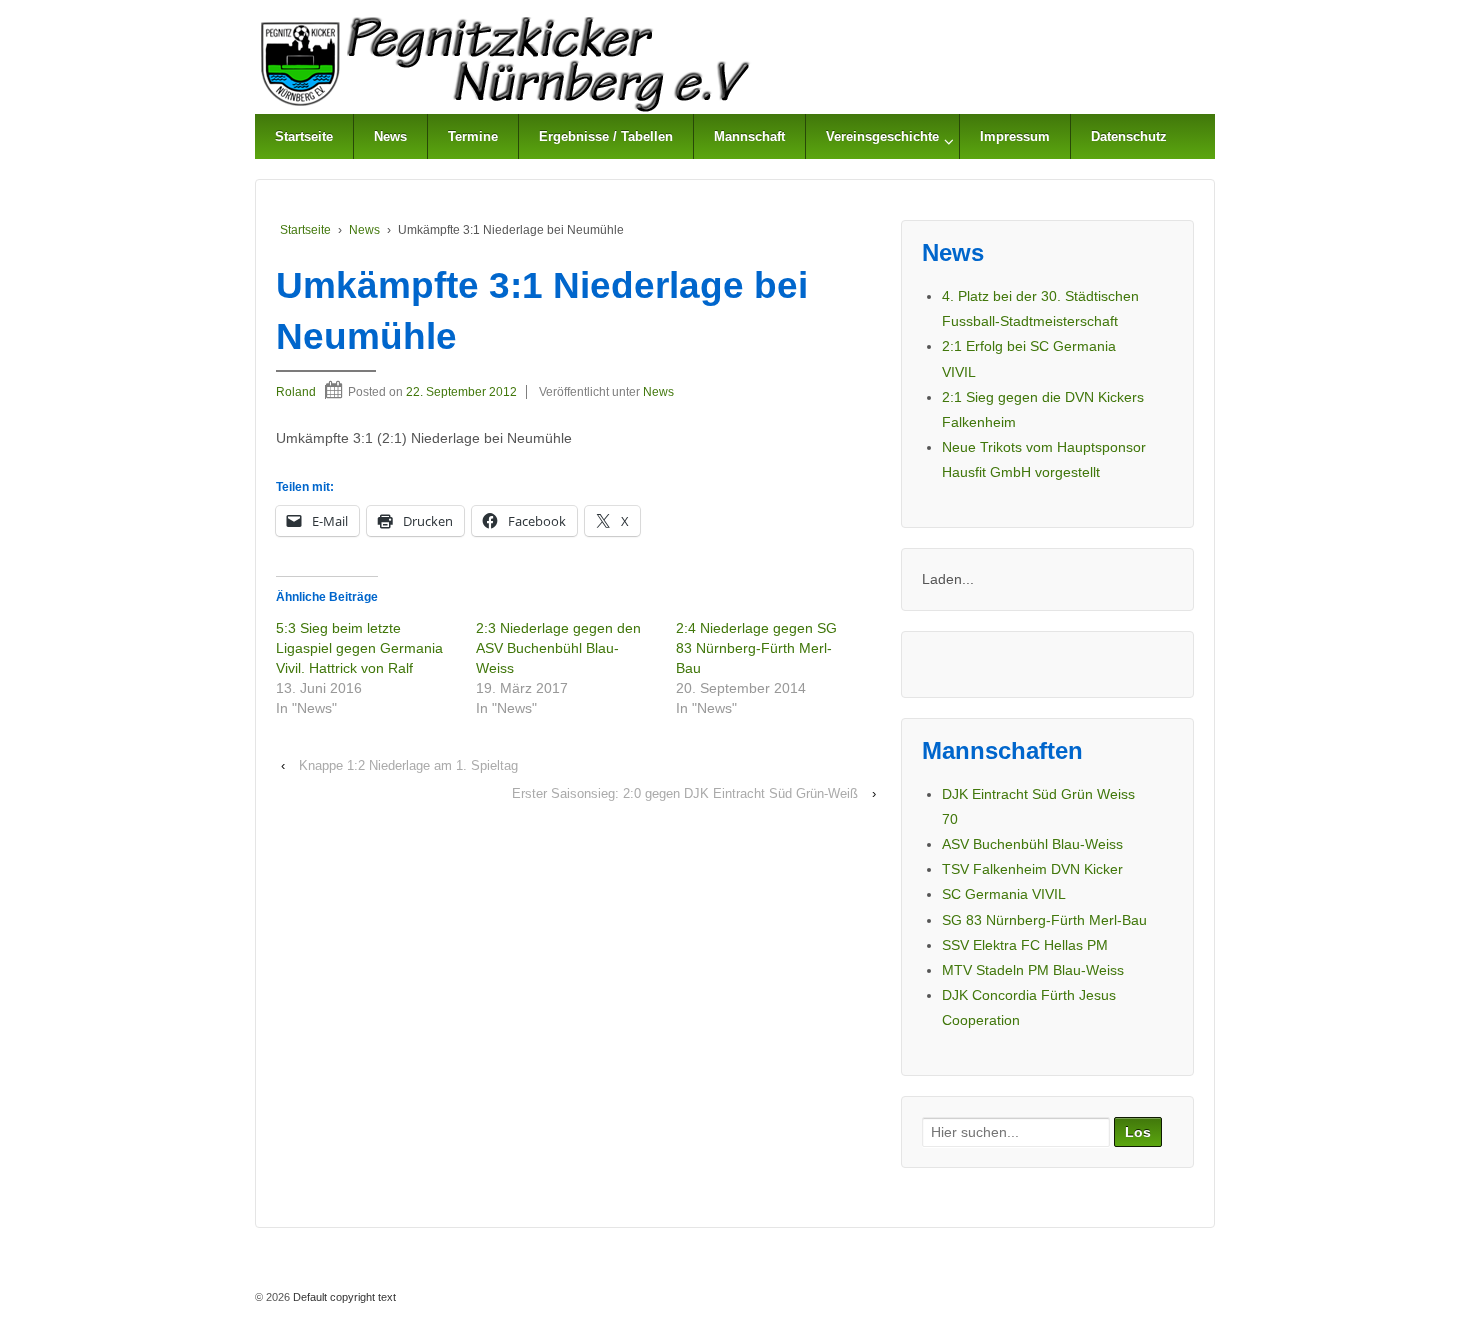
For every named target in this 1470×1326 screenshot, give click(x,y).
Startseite (304, 136)
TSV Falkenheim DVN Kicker (1032, 869)
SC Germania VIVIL (1004, 894)
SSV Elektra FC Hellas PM (1025, 945)
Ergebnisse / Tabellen (606, 136)
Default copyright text (343, 1297)
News (390, 136)
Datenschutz (1129, 136)
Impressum (1015, 136)
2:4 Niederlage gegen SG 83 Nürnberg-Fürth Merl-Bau (756, 648)
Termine (473, 136)
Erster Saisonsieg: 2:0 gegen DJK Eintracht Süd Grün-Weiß (685, 793)
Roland (296, 392)
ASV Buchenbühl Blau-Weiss (1032, 844)
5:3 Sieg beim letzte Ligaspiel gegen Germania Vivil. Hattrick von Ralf (359, 648)
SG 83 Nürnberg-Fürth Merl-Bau (1044, 920)
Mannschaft (749, 136)
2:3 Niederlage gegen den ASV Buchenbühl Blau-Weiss (558, 648)
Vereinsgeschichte (882, 136)
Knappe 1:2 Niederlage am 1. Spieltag (408, 765)
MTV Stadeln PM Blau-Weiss (1033, 970)
